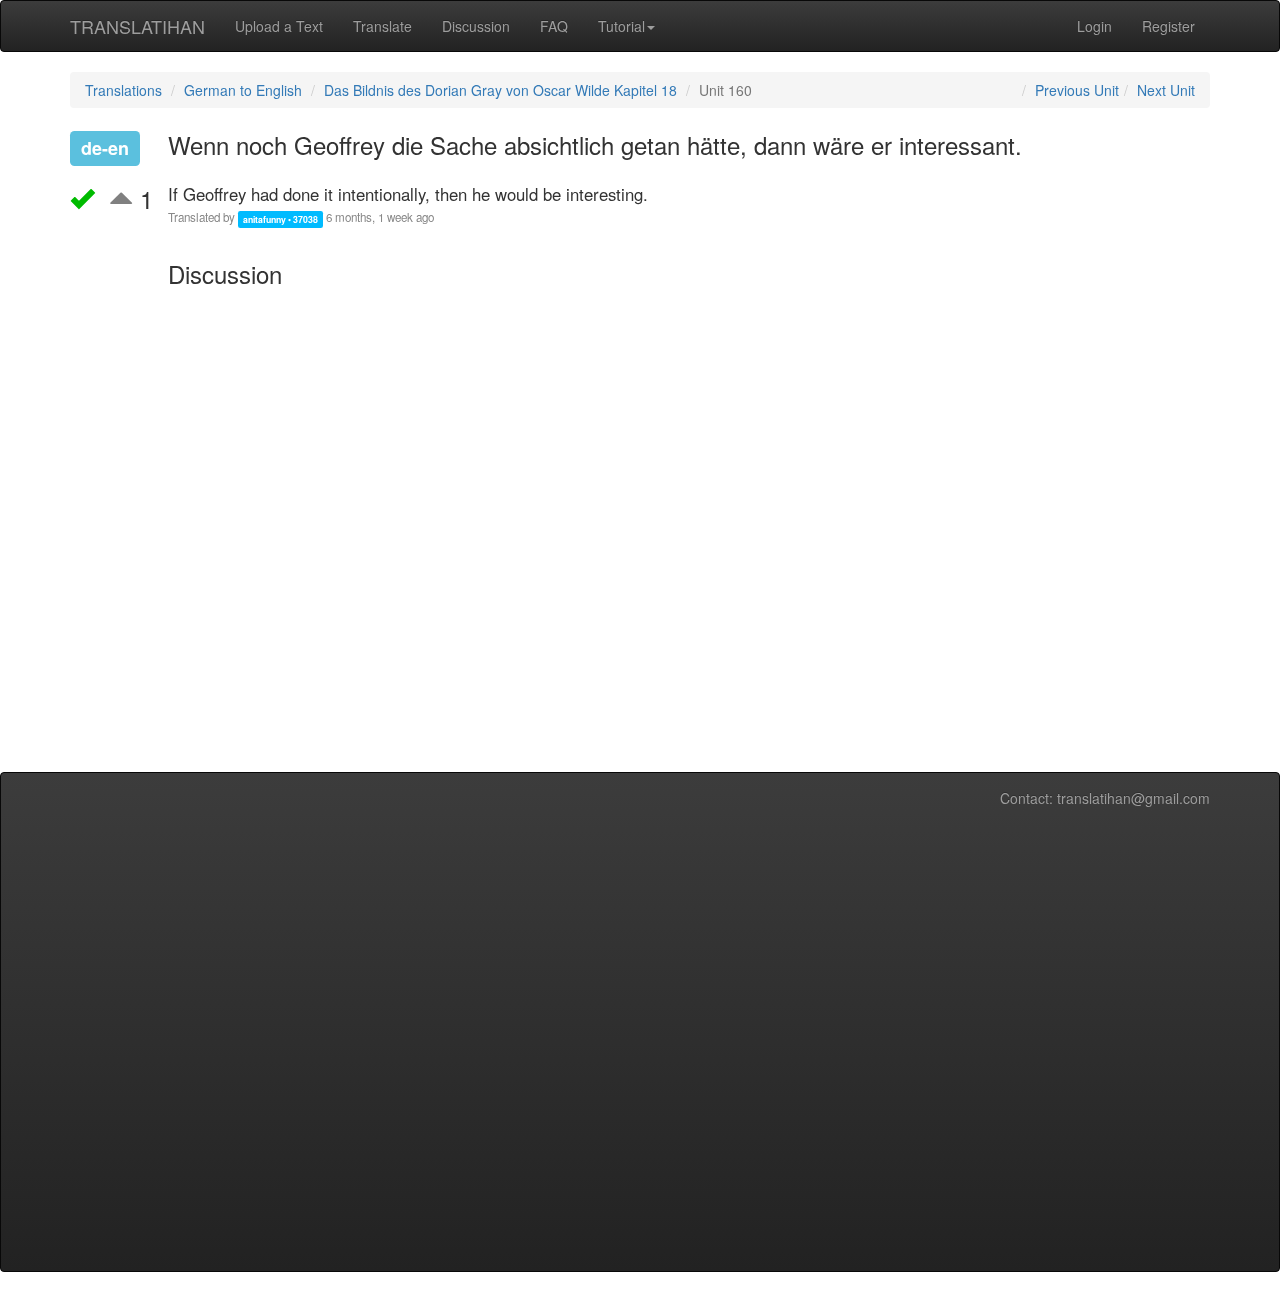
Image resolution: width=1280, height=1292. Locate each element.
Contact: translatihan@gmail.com (1105, 798)
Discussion (476, 26)
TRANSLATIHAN (137, 26)
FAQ (554, 26)
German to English (243, 90)
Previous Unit (1077, 90)
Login (1094, 26)
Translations (123, 90)
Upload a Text (279, 26)
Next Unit (1166, 90)
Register (1168, 26)
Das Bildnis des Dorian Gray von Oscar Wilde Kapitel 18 (500, 90)
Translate (382, 26)
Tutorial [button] (621, 26)
